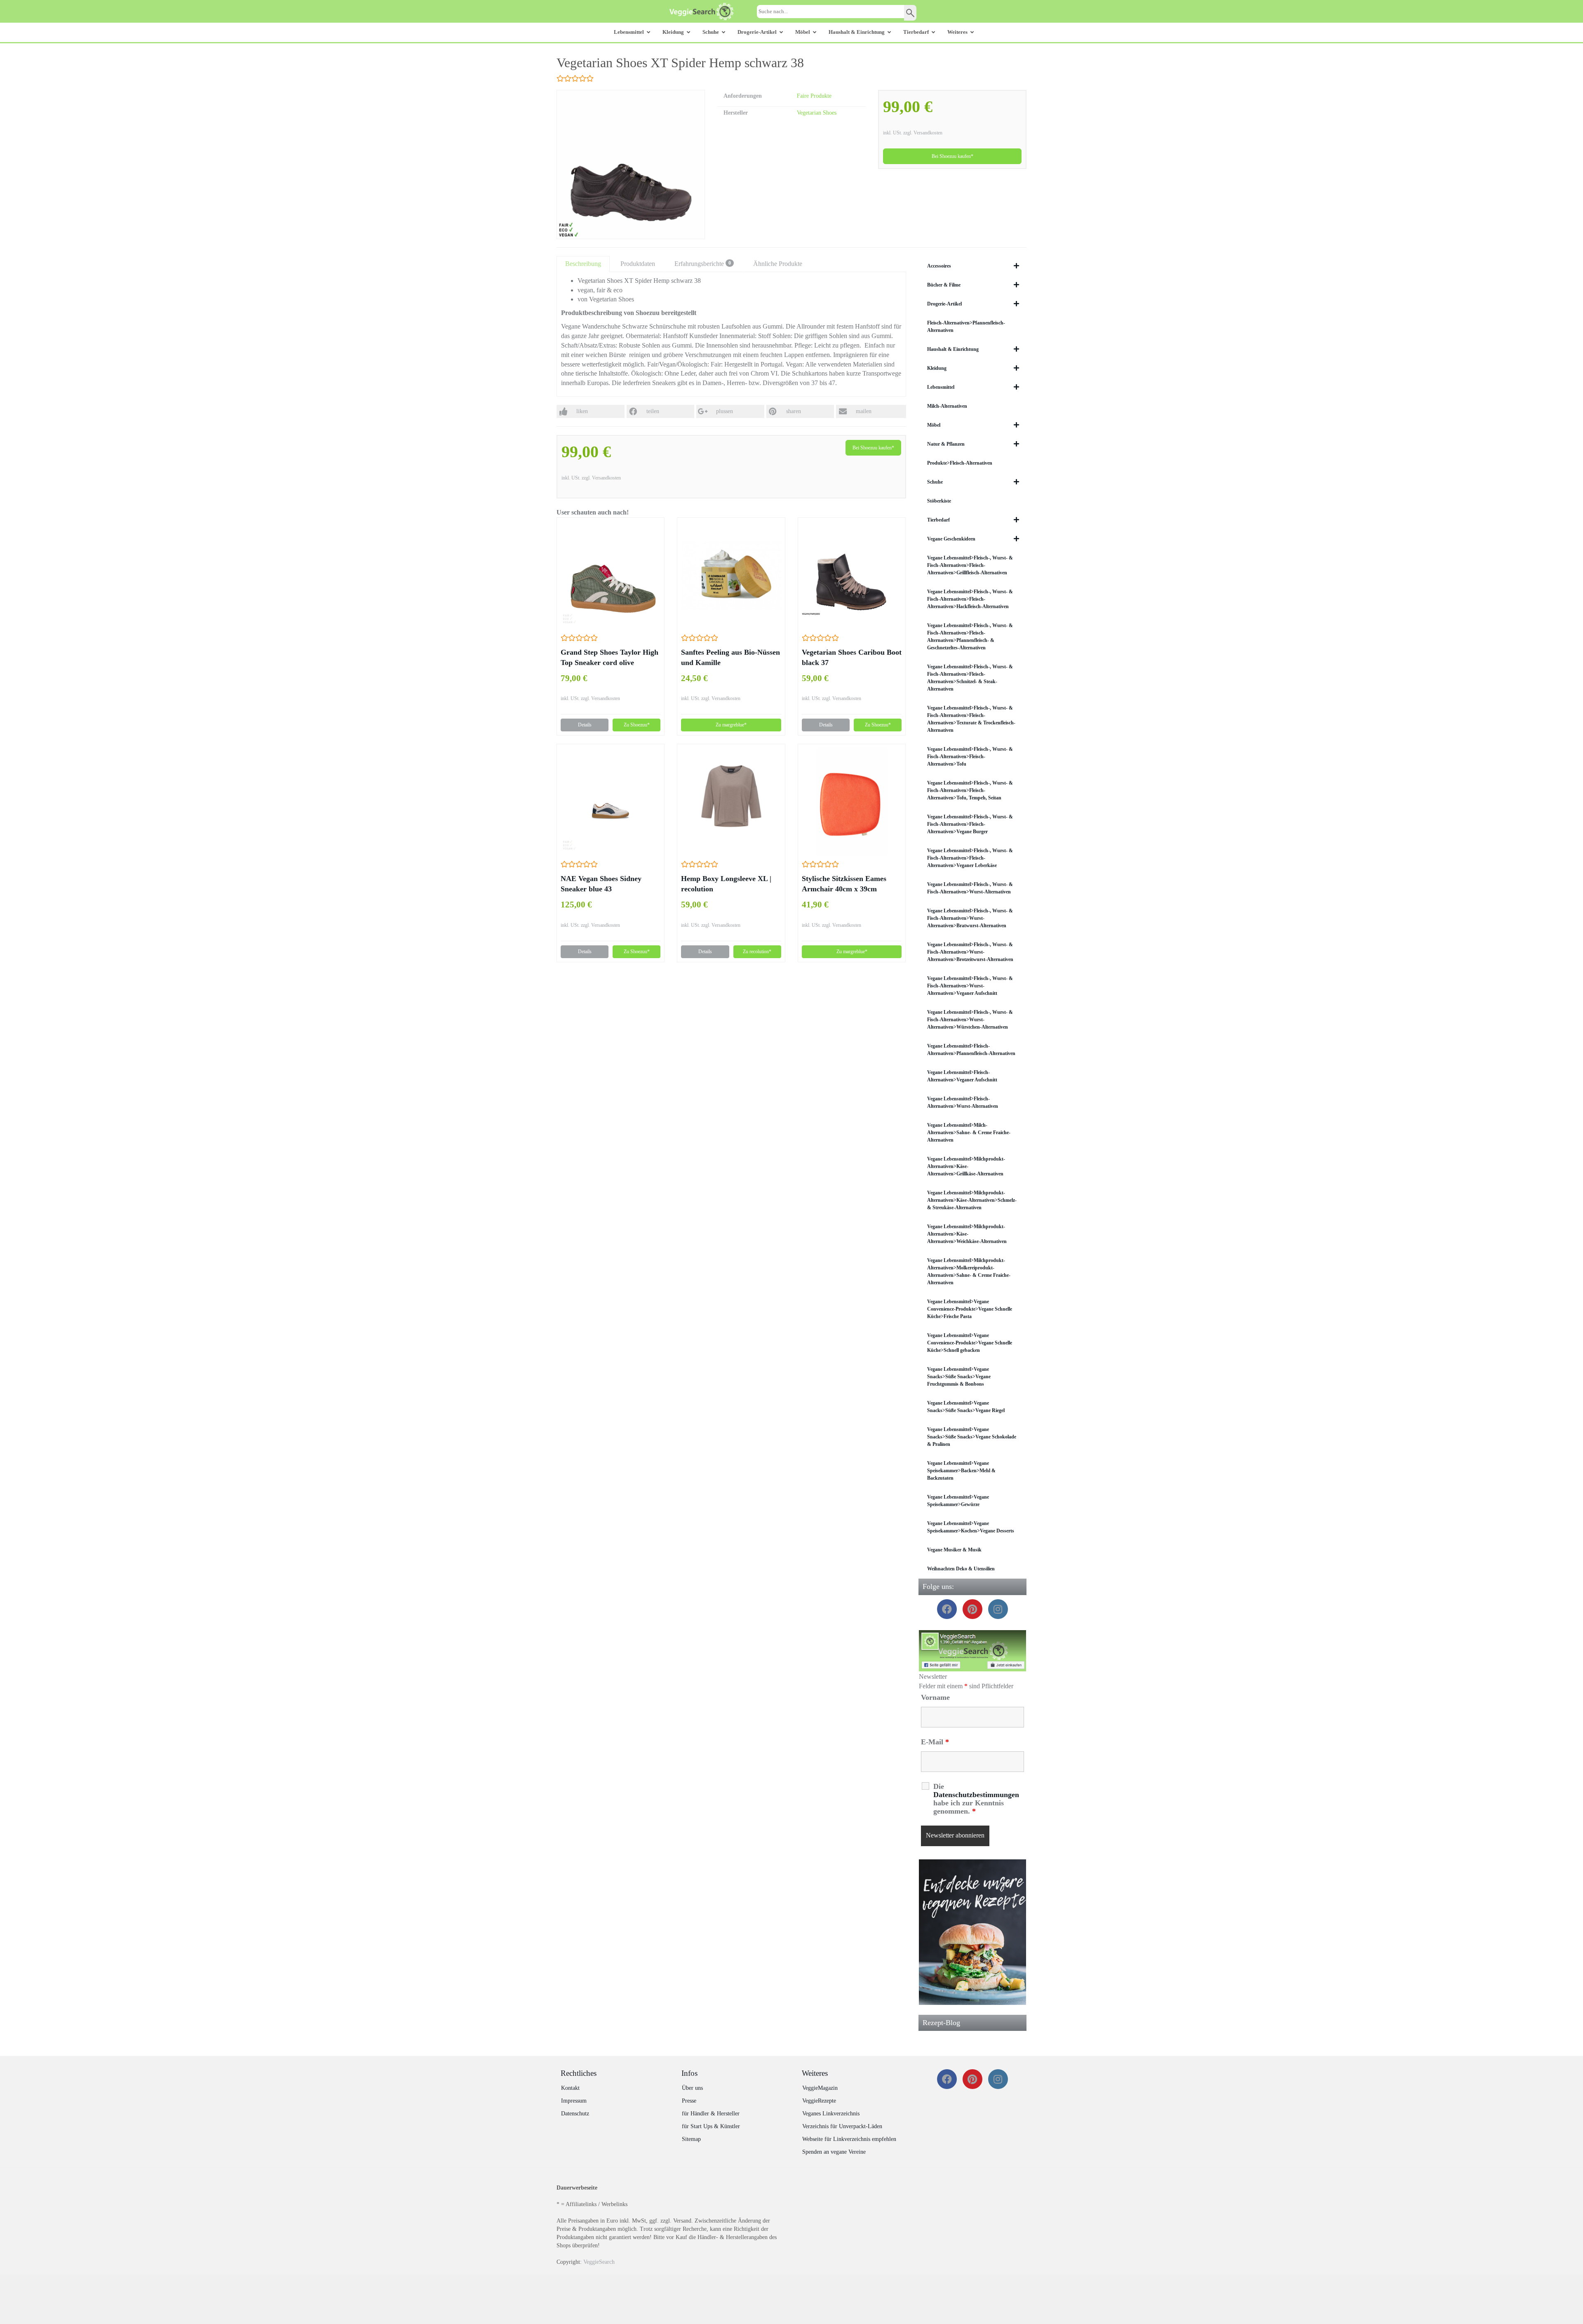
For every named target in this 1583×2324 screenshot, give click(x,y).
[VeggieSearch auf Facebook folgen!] (973, 1651)
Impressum (574, 2101)
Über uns (692, 2088)
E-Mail (935, 1742)
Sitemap (691, 2139)
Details (585, 725)
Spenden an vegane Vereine (834, 2152)
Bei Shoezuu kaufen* (952, 156)
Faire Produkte (814, 96)
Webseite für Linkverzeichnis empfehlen (849, 2139)
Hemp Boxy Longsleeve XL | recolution (726, 884)
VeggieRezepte (819, 2101)
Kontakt (570, 2088)
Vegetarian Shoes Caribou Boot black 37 (852, 657)
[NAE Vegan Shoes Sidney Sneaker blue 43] (611, 802)
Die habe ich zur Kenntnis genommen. (976, 1799)
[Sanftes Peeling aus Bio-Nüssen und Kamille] (731, 575)
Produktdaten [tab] (638, 264)
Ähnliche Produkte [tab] (778, 264)
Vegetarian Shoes (817, 113)
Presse (689, 2101)
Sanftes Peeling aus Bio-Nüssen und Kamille (730, 657)
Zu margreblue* (731, 725)
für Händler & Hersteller (711, 2114)
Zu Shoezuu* (637, 725)
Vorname (935, 1697)
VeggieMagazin (820, 2088)
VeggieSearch (599, 2262)
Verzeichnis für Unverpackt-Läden (842, 2126)
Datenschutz (575, 2114)
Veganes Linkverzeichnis (831, 2114)
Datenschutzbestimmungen (976, 1795)
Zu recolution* (757, 952)
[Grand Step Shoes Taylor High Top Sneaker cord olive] (611, 575)
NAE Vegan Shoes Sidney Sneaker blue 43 (601, 884)
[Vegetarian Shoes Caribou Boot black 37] (852, 576)
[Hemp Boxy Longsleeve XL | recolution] (731, 802)
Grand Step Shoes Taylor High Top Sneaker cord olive (609, 657)
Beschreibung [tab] (583, 264)
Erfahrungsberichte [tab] (703, 264)
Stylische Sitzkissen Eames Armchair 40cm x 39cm (844, 884)
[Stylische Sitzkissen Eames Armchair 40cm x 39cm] (852, 802)
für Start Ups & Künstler (711, 2126)
